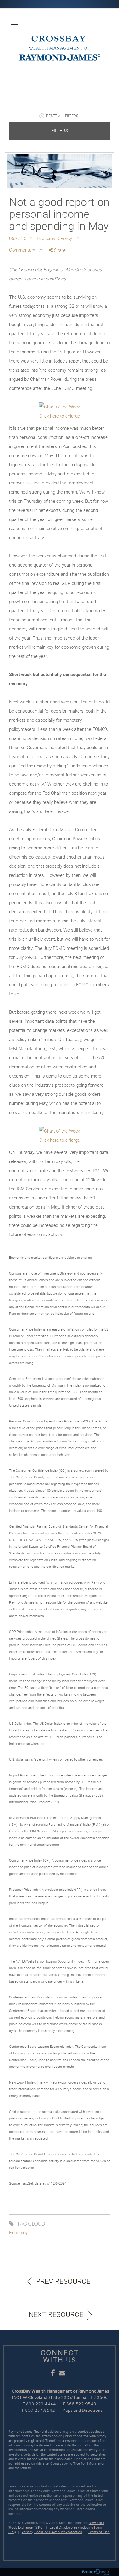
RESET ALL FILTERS (62, 116)
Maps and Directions (82, 2410)
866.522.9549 (81, 2404)
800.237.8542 (40, 2410)
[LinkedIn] (58, 276)
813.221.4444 (41, 2404)
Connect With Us (60, 2356)
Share (59, 250)
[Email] (58, 282)
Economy (18, 2233)
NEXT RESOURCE (56, 2315)
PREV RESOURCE (63, 2281)
